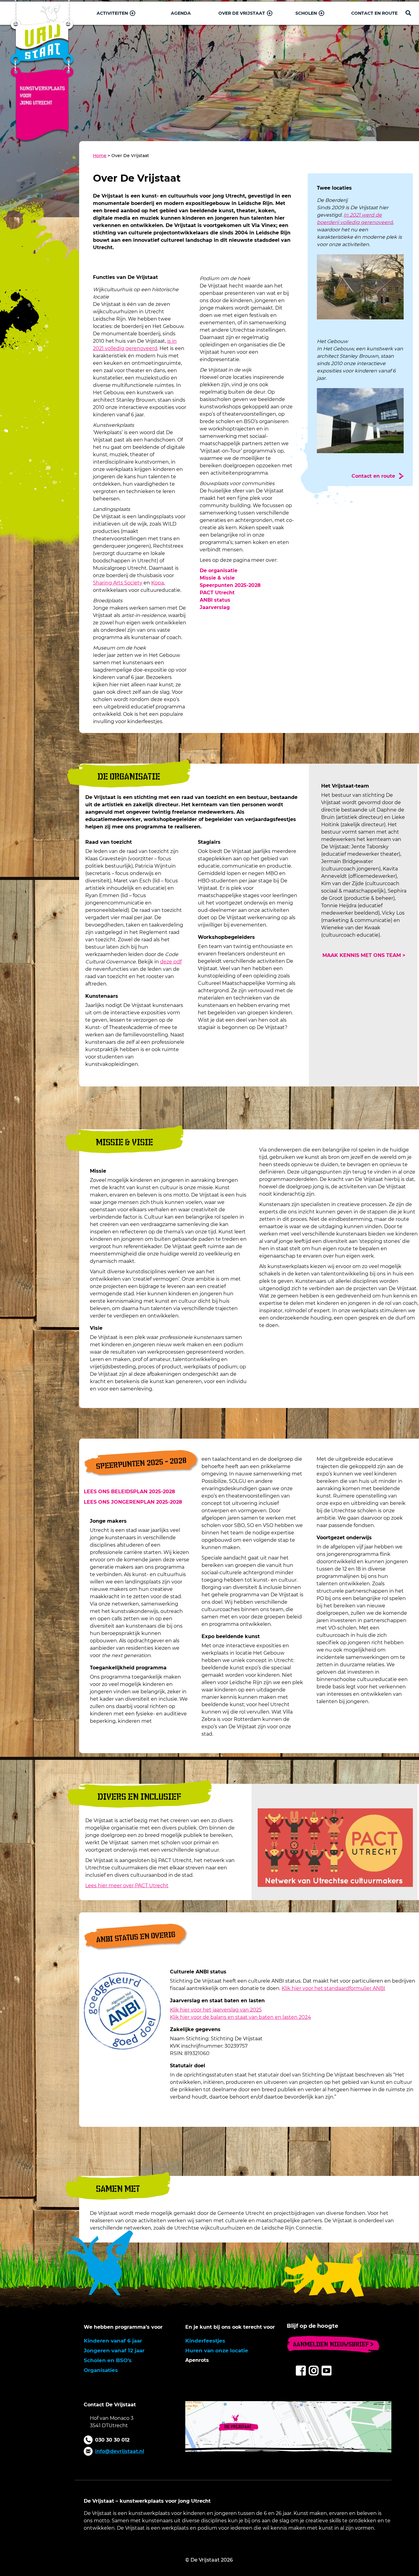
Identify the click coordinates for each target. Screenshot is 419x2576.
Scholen (306, 13)
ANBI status (215, 600)
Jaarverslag (215, 607)
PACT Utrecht (217, 593)
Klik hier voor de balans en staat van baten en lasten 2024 (240, 2017)
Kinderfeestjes (205, 2341)
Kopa (158, 583)
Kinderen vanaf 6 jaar (113, 2341)
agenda (181, 13)
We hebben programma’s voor (123, 2327)
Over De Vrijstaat (242, 13)
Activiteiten (112, 13)
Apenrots (197, 2360)
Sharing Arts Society (118, 583)
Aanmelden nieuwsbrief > (333, 2344)
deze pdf (171, 962)
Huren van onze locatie (217, 2350)
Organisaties (101, 2370)
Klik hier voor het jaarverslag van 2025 (216, 2010)
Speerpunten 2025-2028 (230, 585)
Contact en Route (374, 13)
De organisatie (219, 571)
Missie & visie (217, 578)
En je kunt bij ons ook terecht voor (230, 2327)
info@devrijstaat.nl (120, 2451)
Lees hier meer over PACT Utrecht (127, 1886)
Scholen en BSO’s (108, 2360)
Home (100, 156)
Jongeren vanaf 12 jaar (114, 2350)
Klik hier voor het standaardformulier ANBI (333, 1988)
